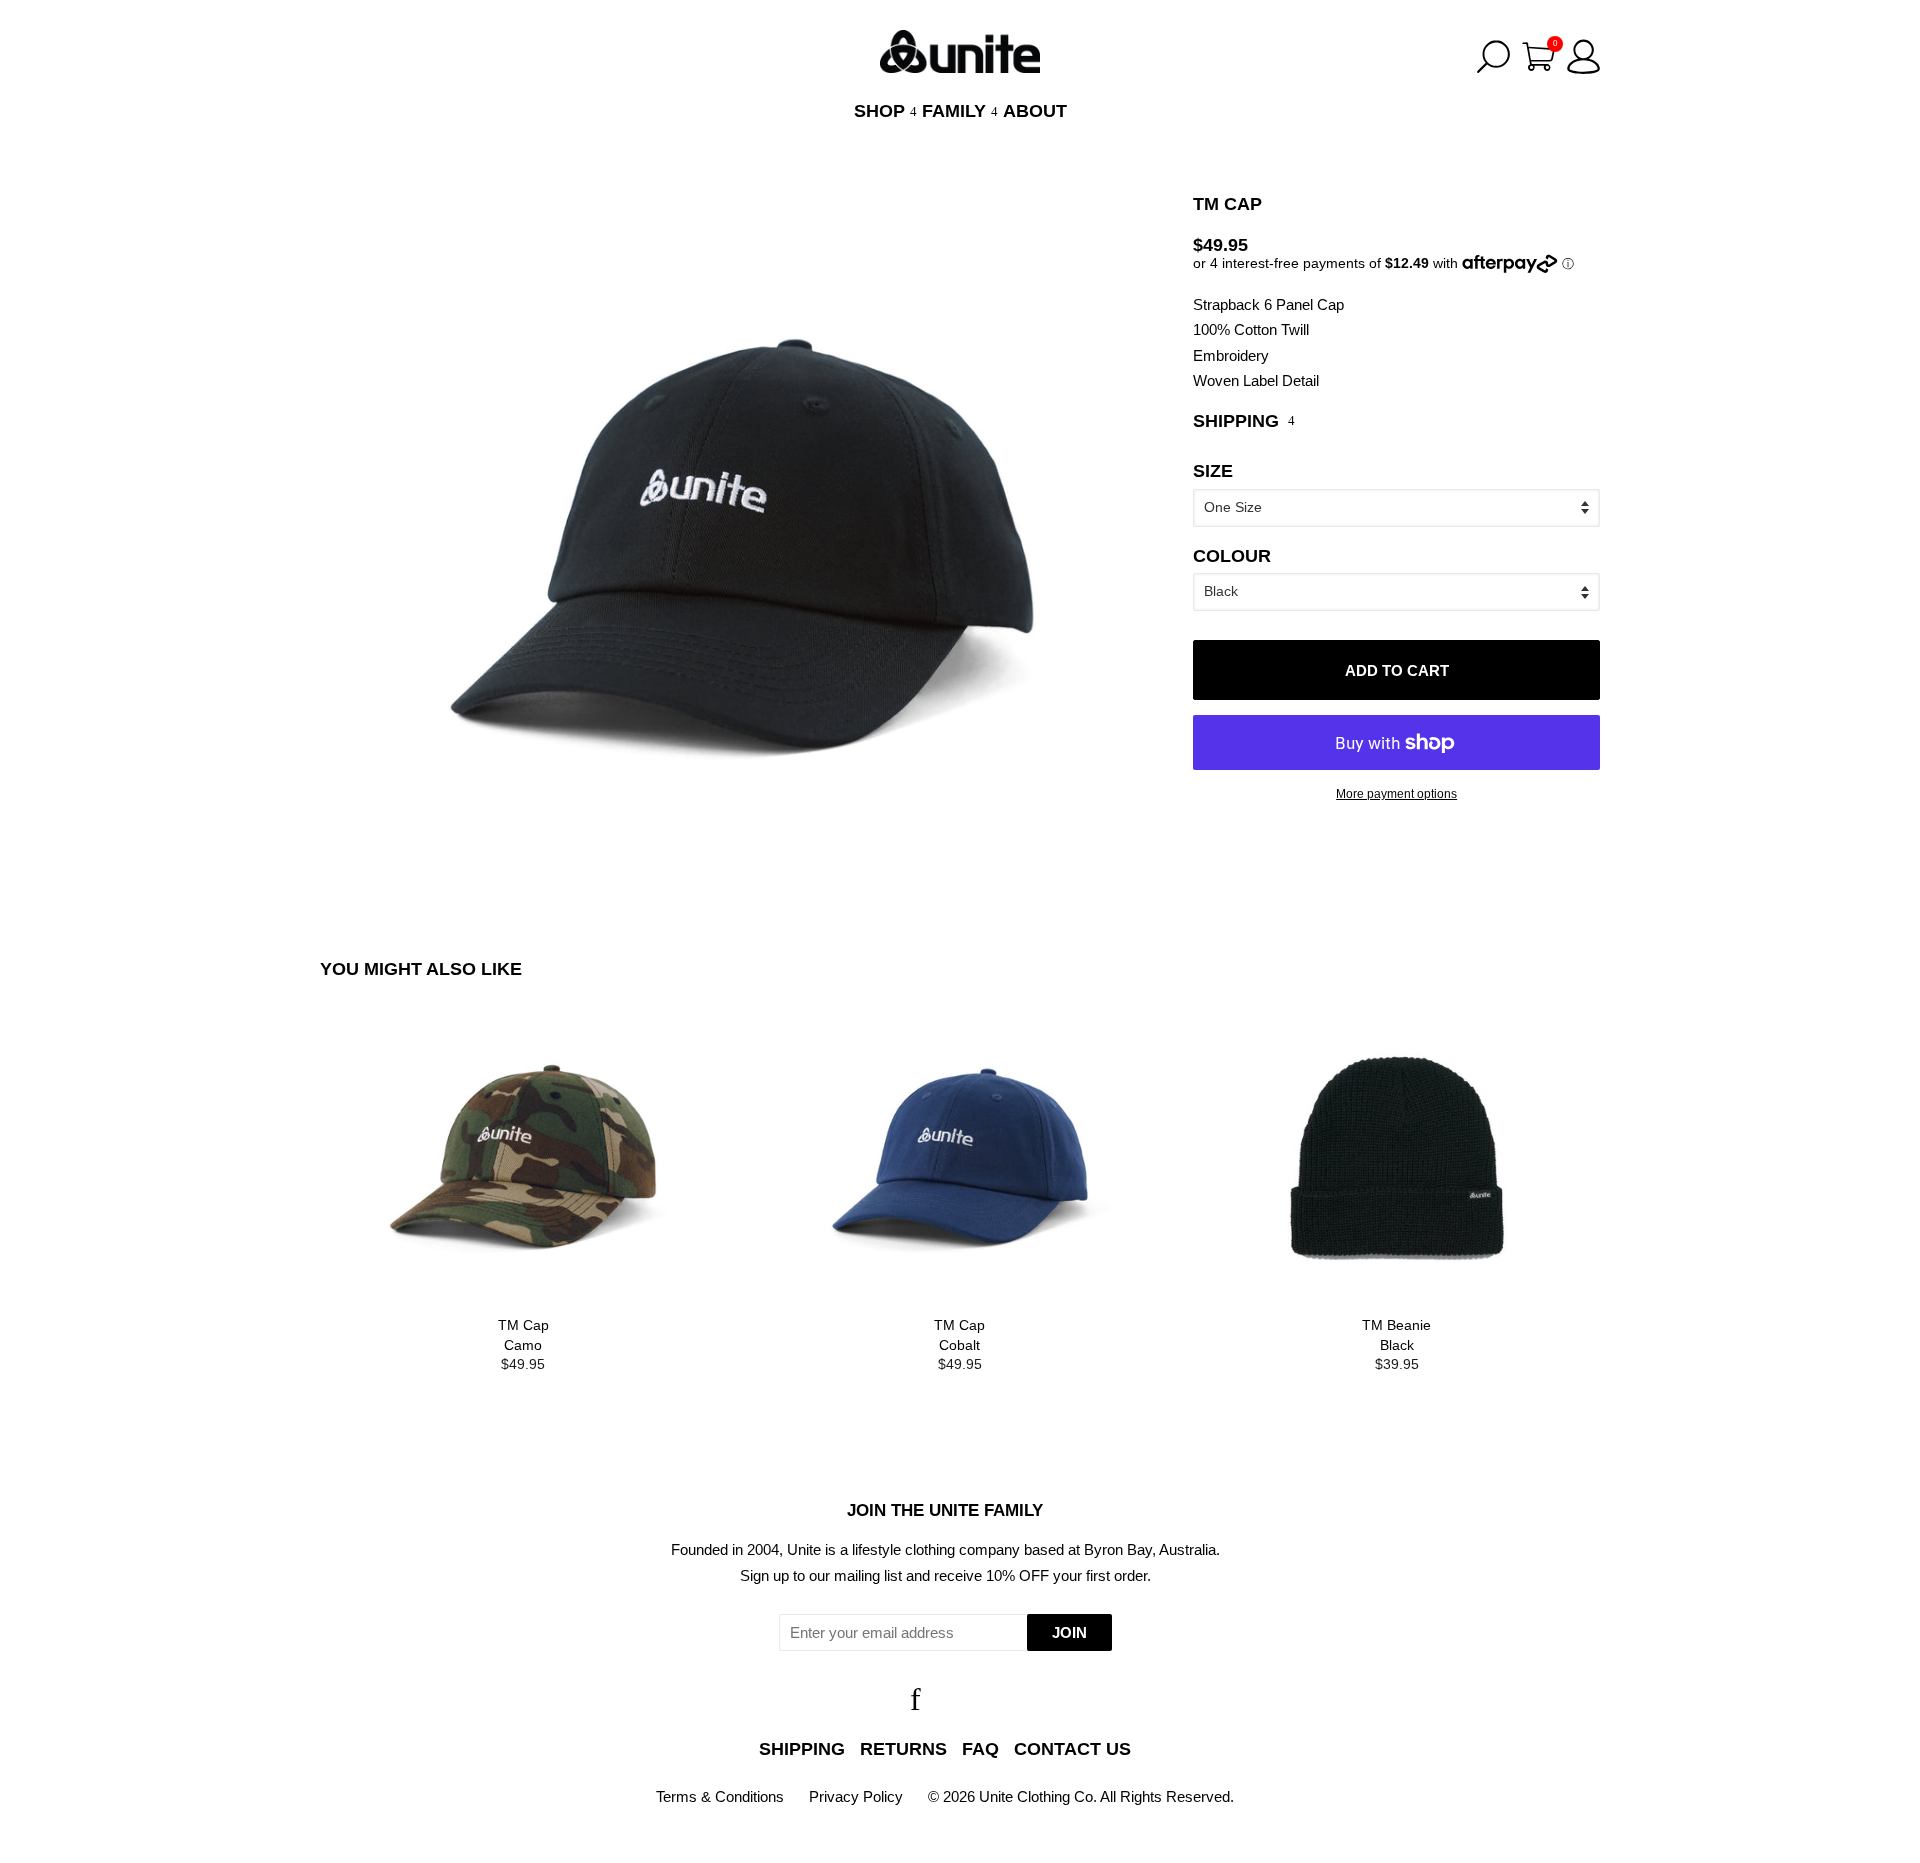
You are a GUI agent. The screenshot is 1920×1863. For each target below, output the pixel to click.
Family (956, 111)
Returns (903, 1749)
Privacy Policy (856, 1796)
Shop (882, 111)
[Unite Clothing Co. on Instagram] (968, 1704)
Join (1069, 1632)
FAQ (980, 1749)
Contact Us (1072, 1749)
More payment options (1396, 793)
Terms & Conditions (720, 1796)
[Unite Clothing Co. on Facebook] (915, 1704)
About (1035, 111)
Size (1213, 471)
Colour (1232, 556)
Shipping (802, 1749)
